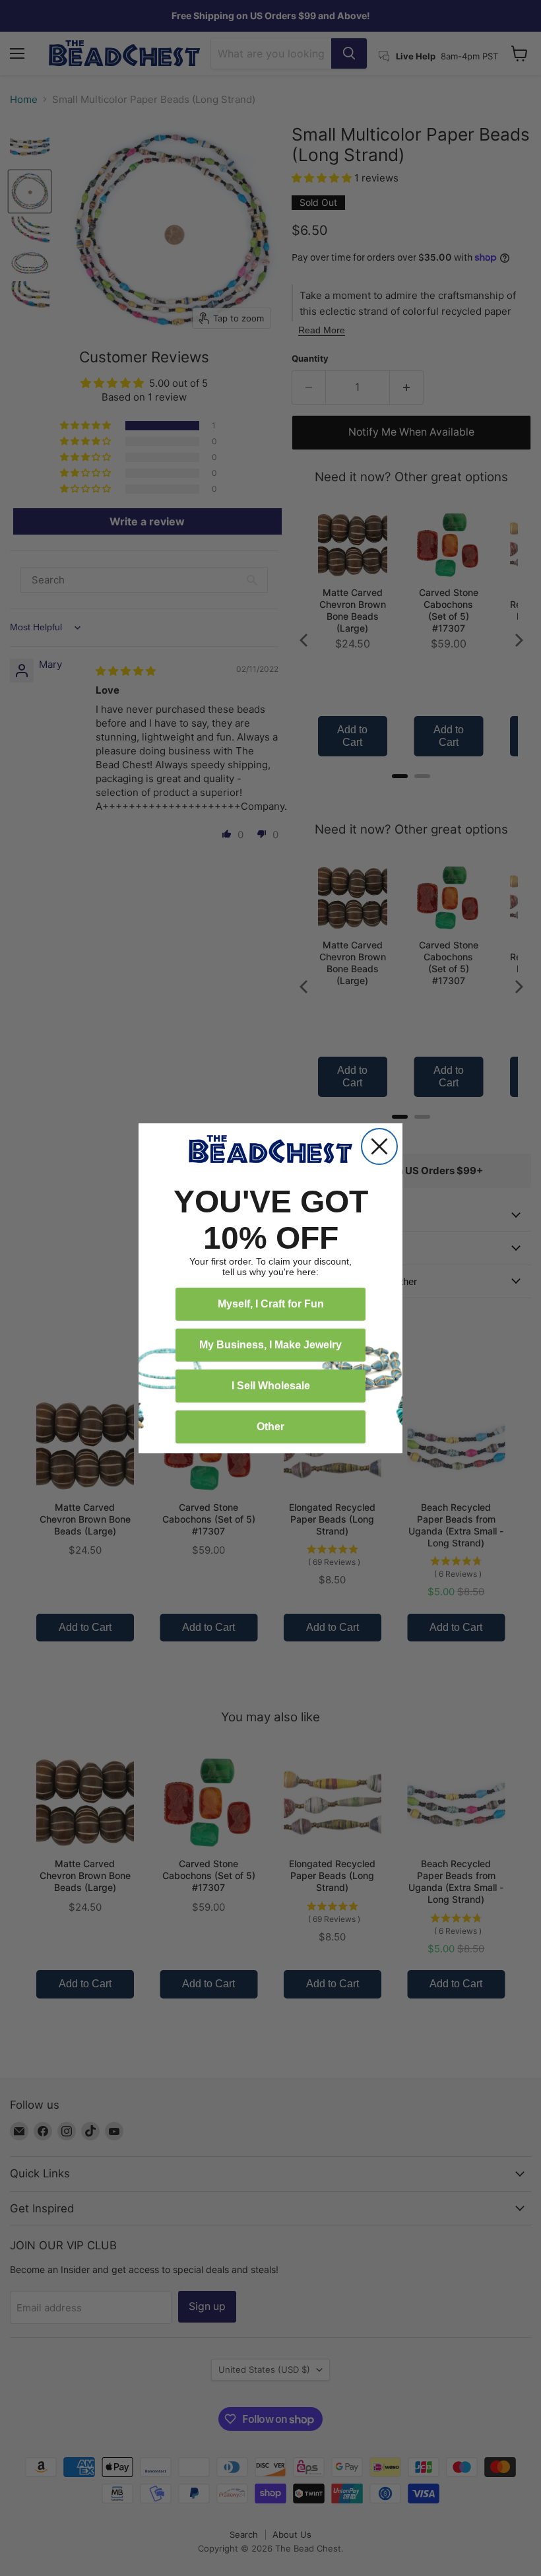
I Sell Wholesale (271, 1386)
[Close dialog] (379, 1146)
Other (270, 1427)
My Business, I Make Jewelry (270, 1345)
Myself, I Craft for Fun (271, 1304)
